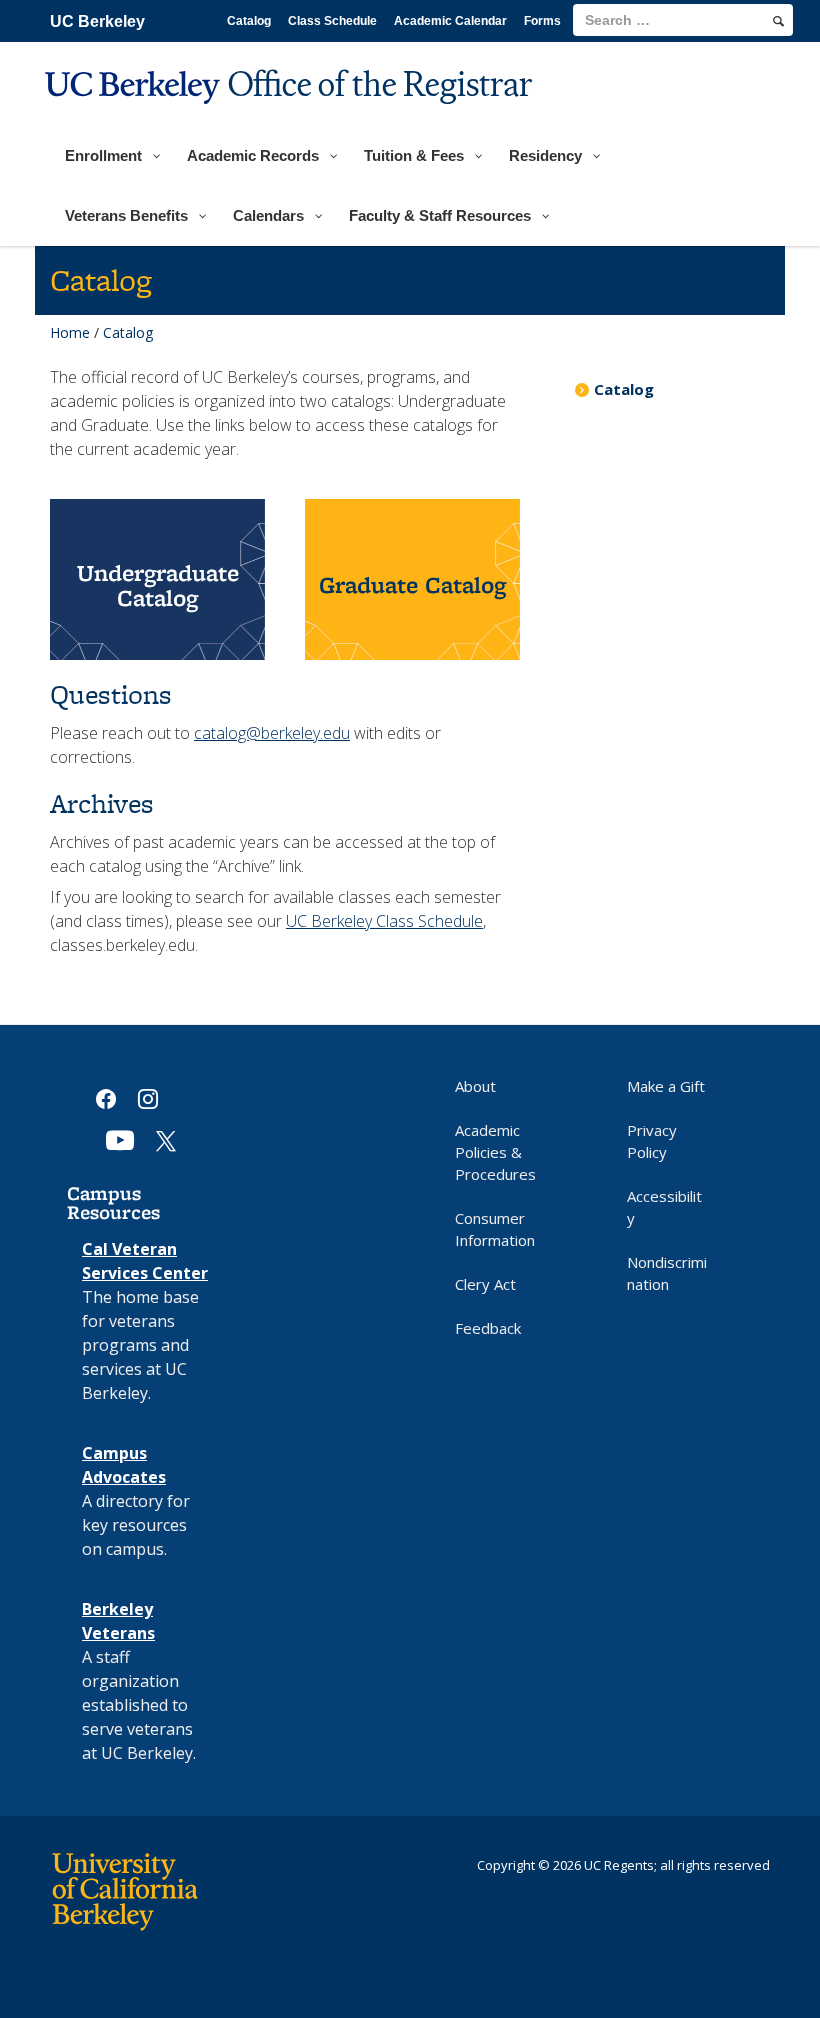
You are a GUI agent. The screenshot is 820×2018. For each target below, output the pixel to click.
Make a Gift (666, 1086)
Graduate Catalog (412, 584)
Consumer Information (495, 1229)
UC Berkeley (97, 21)
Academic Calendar (450, 21)
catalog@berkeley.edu (272, 733)
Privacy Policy (652, 1141)
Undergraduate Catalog (158, 585)
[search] (778, 21)
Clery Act (485, 1284)
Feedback (488, 1328)
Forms (542, 21)
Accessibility (664, 1207)
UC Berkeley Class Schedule (384, 921)
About (475, 1086)
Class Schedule (332, 21)
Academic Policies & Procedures (495, 1152)
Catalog (249, 21)
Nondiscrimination (667, 1273)
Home (70, 332)
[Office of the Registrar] (291, 116)
